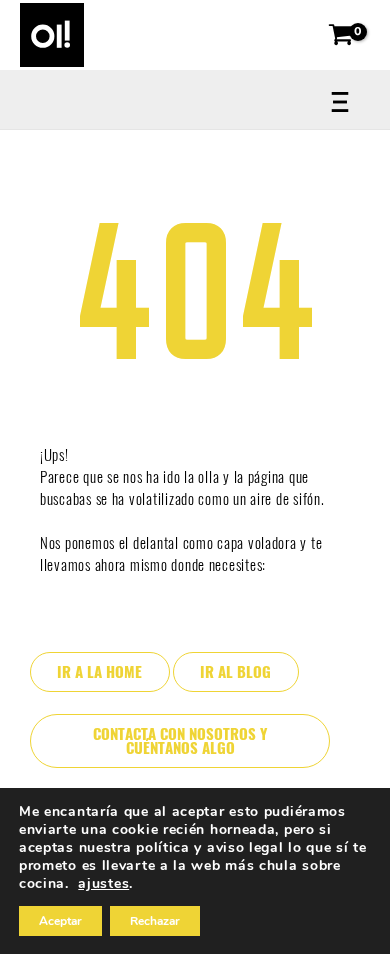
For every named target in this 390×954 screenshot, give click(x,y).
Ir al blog (235, 672)
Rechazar (155, 921)
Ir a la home (99, 672)
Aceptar (60, 921)
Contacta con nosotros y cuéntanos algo (180, 741)
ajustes (103, 884)
